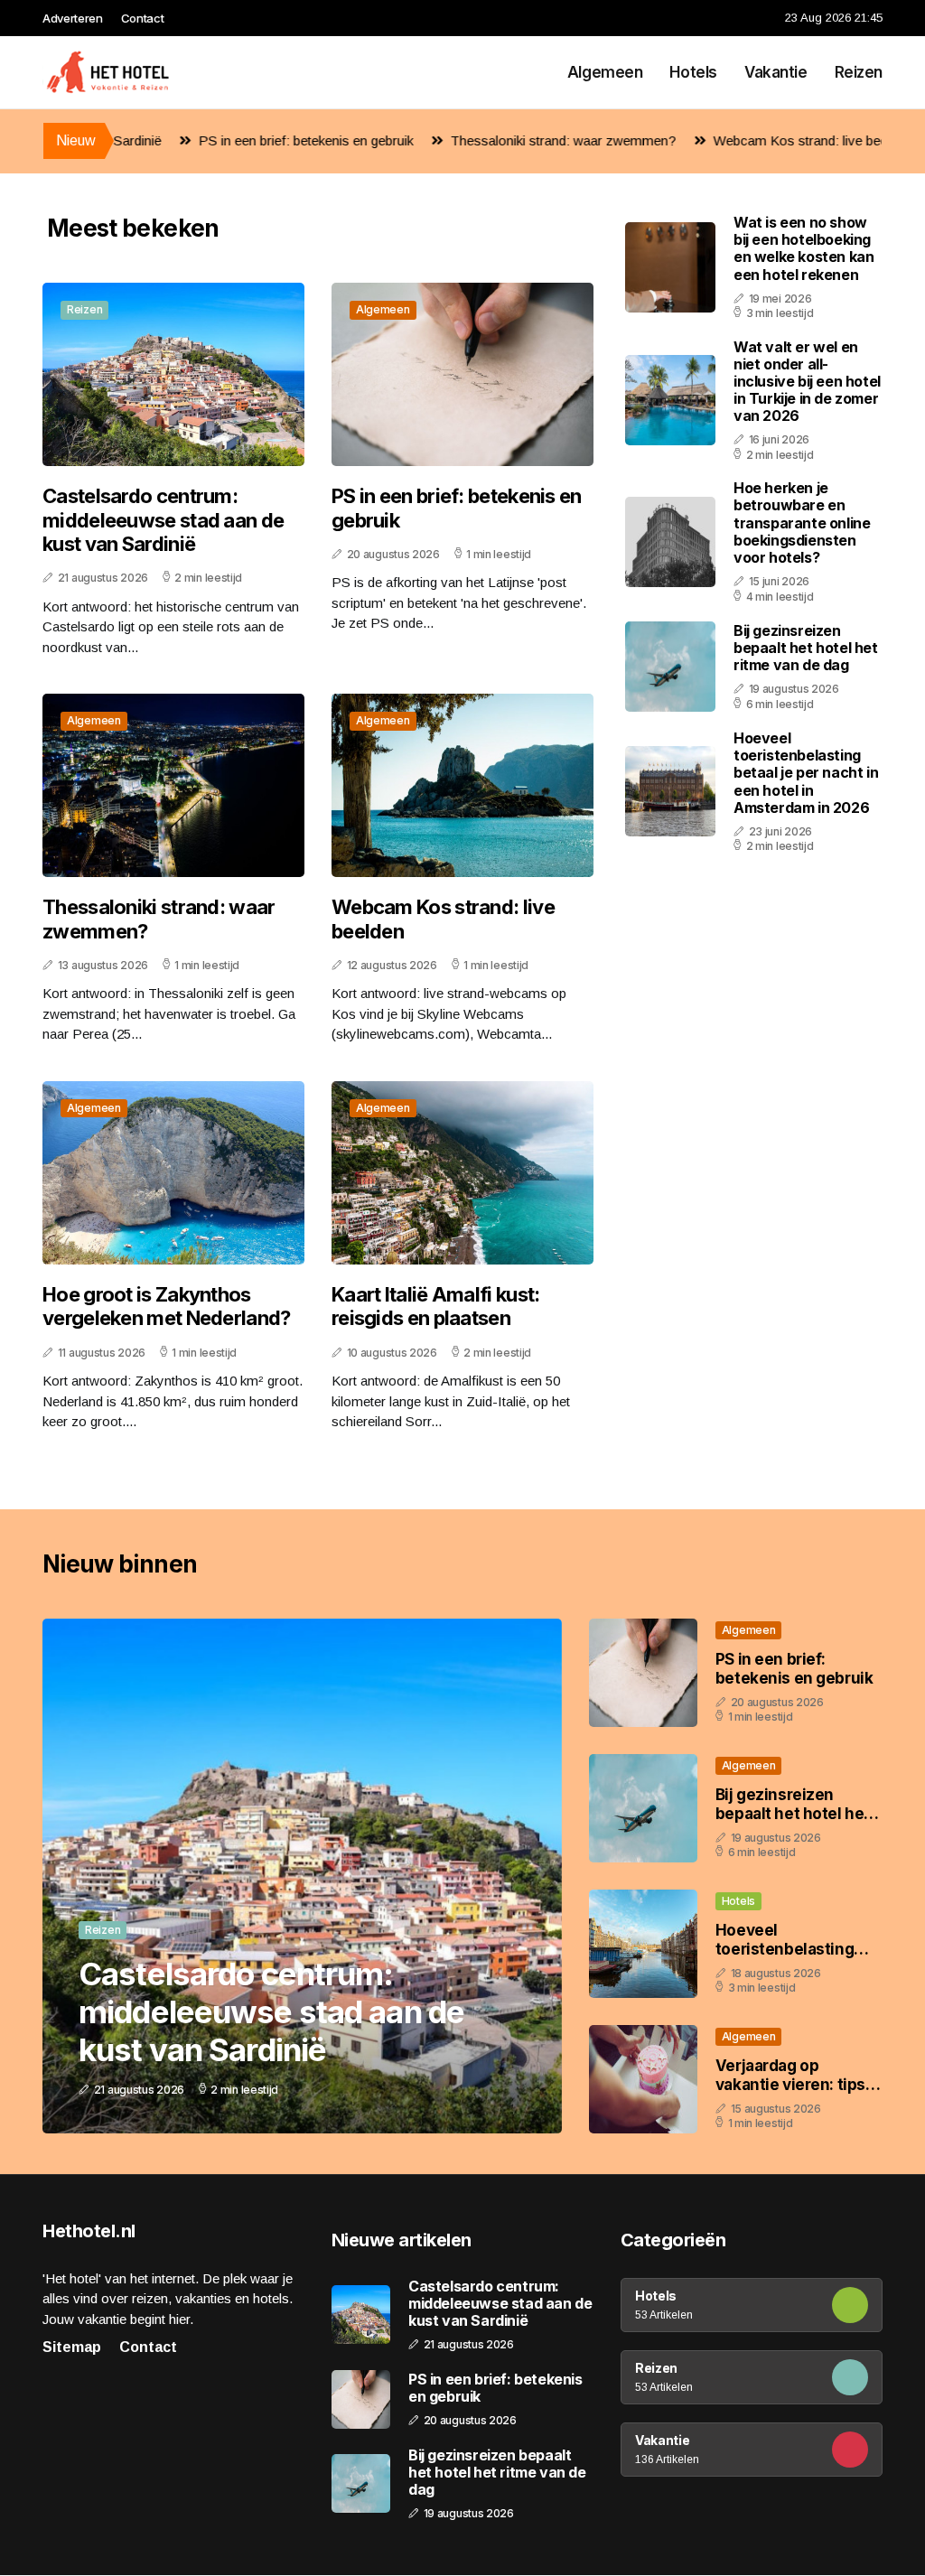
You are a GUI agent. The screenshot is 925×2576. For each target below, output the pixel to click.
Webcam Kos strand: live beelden (742, 140)
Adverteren (73, 18)
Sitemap (72, 2347)
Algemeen (605, 72)
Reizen (859, 72)
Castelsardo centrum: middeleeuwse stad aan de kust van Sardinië (163, 520)
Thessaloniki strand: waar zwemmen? (492, 140)
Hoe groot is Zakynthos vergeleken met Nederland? (167, 1306)
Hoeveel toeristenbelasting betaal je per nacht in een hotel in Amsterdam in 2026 (806, 773)
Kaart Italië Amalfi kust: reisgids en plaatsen (436, 1306)
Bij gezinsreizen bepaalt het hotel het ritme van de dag (806, 648)
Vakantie (776, 72)
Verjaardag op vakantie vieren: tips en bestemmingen (790, 2084)
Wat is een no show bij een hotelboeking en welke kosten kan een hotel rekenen (804, 248)
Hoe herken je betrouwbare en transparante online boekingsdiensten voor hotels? (802, 523)
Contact (143, 18)
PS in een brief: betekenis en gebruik (235, 140)
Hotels (693, 72)
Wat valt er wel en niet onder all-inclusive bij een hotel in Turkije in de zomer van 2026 (807, 382)
